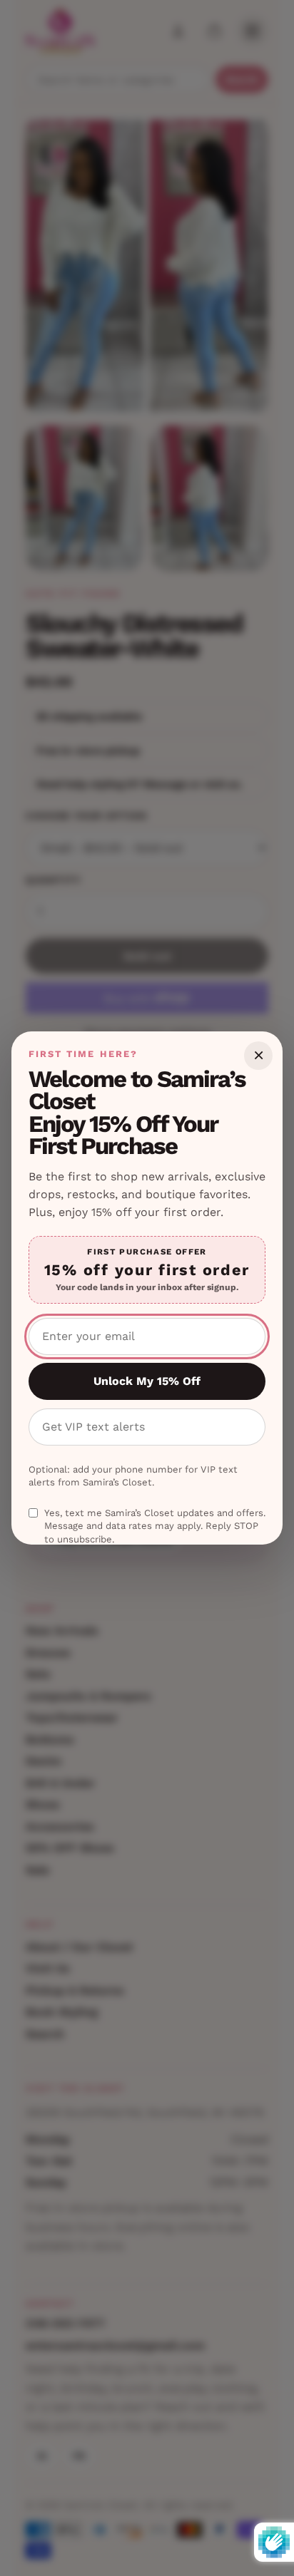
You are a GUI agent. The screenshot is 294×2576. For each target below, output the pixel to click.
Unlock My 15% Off (147, 1381)
